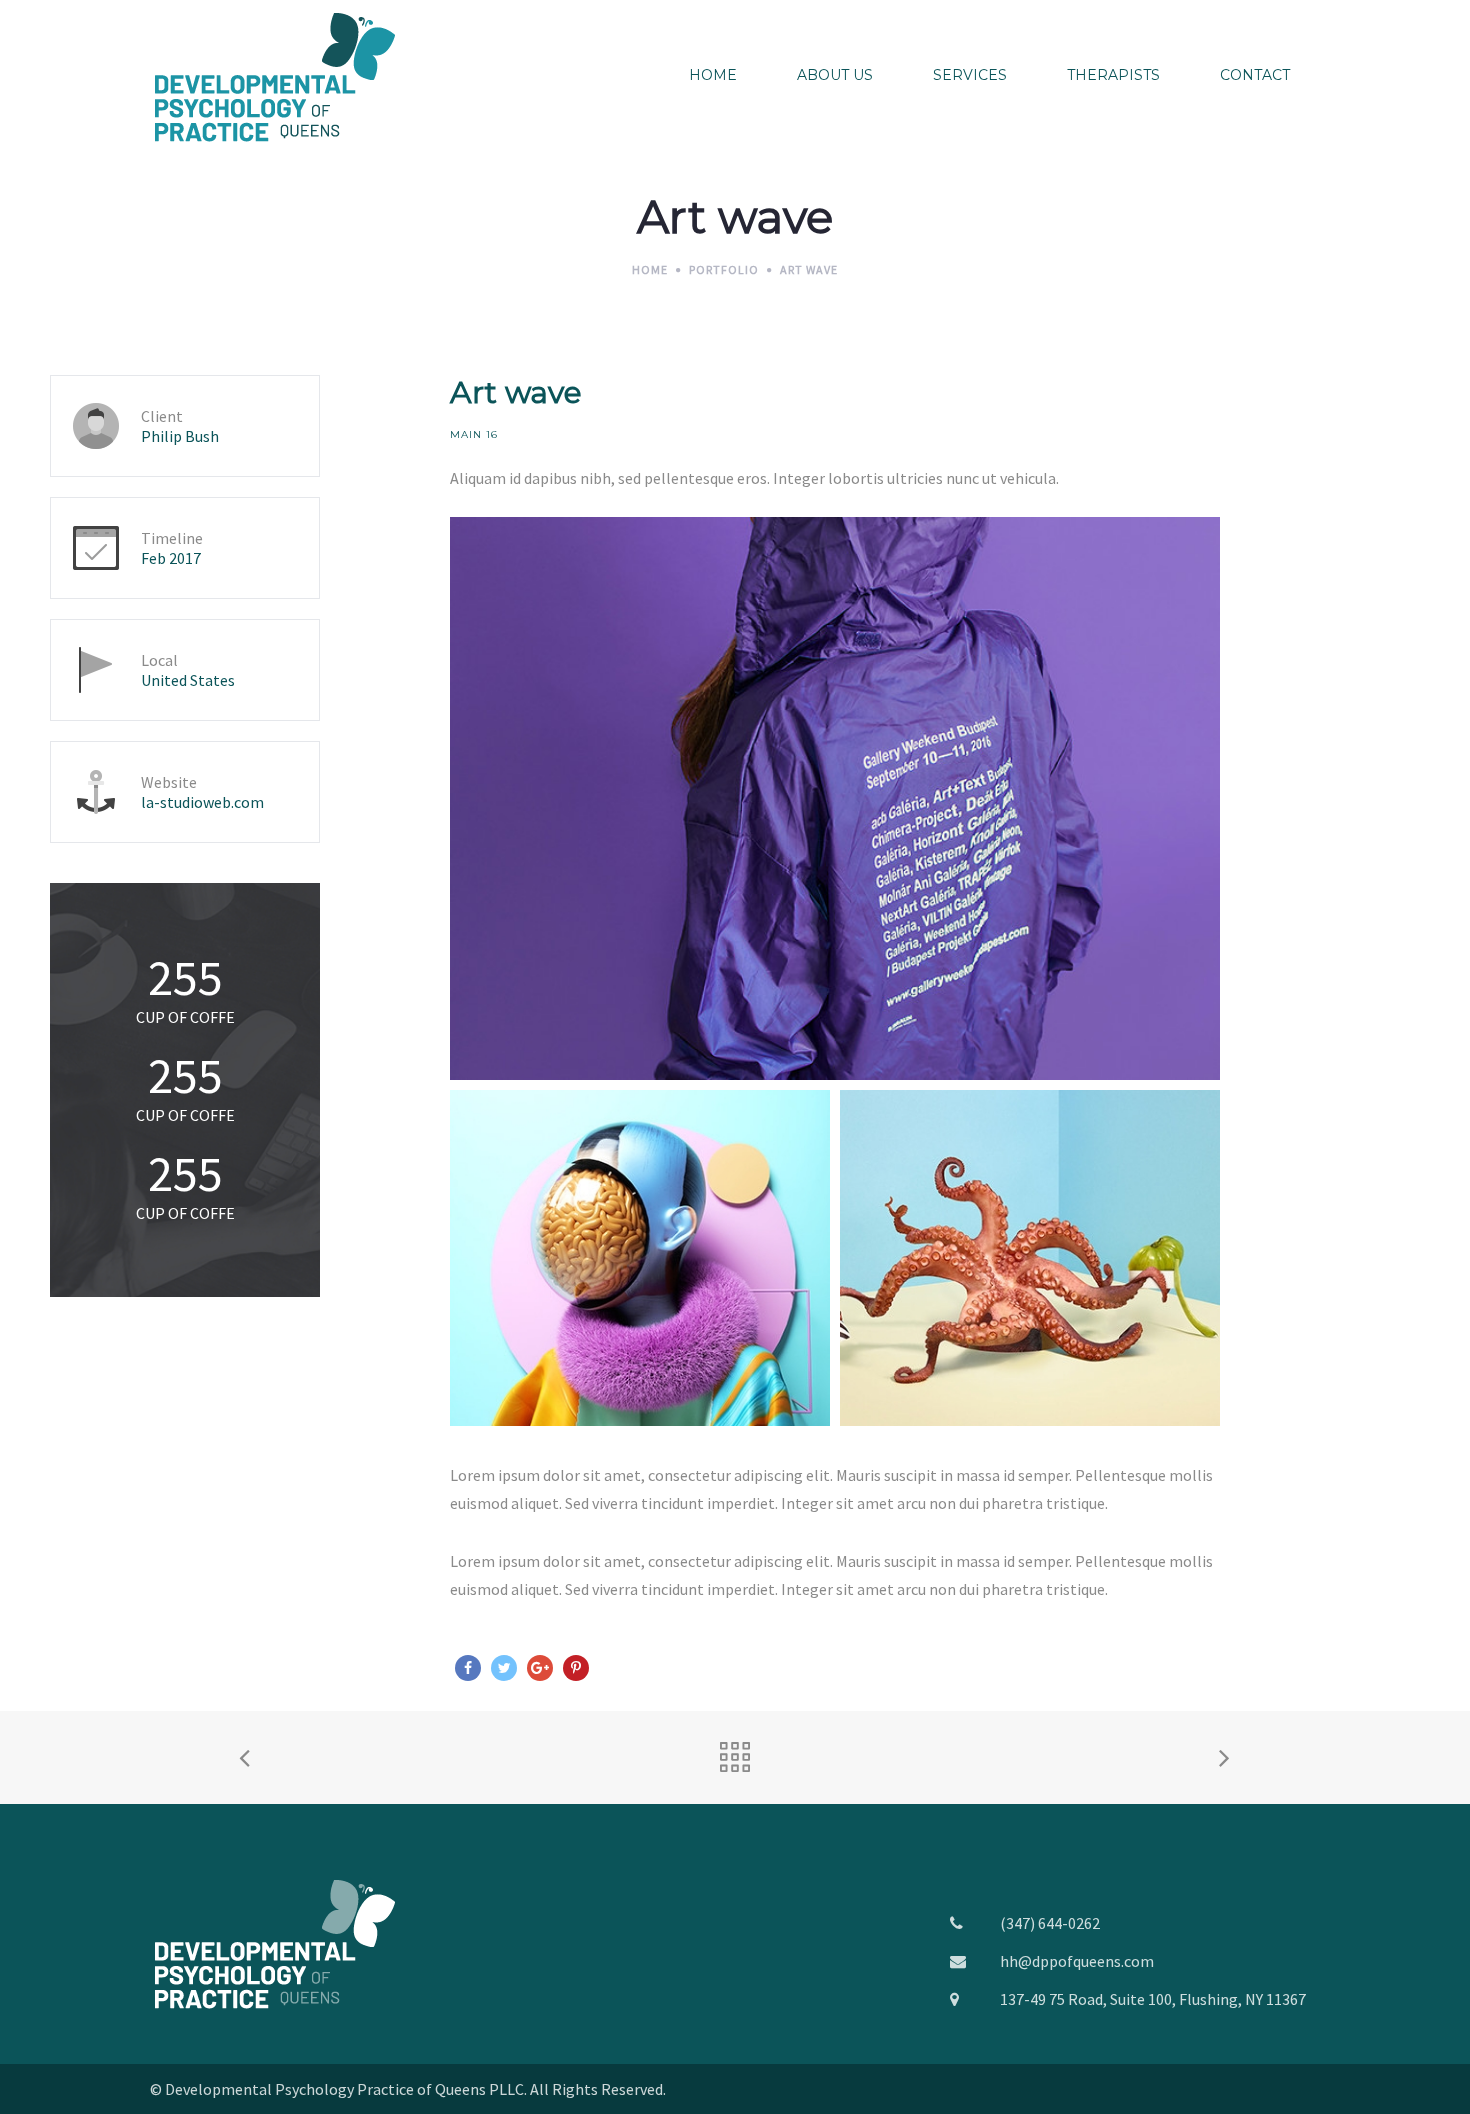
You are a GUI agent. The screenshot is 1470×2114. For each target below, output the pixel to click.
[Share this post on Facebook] (468, 1668)
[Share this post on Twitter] (504, 1668)
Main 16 (474, 434)
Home (650, 269)
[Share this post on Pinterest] (576, 1668)
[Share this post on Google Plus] (540, 1668)
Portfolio (724, 269)
